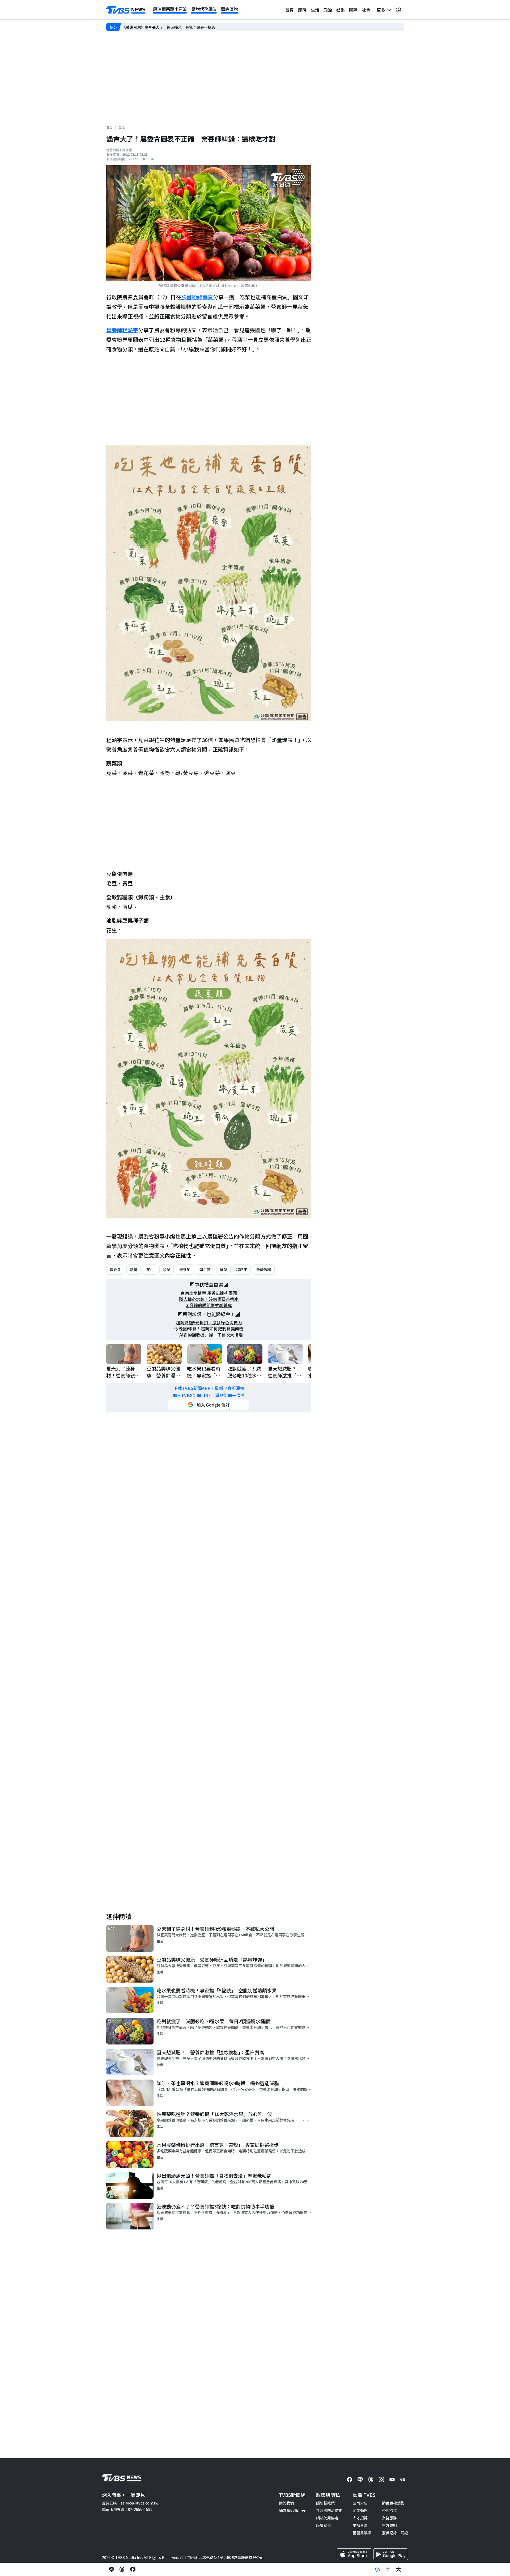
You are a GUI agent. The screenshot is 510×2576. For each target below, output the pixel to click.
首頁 (290, 10)
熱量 (134, 1270)
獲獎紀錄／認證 (395, 2533)
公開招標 (389, 2510)
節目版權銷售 (393, 2503)
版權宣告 (324, 2525)
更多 (382, 10)
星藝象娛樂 (362, 2533)
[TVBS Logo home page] (126, 10)
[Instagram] (381, 2480)
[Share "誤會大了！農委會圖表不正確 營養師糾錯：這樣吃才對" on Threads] (122, 2569)
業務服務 (389, 2518)
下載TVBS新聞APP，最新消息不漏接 (209, 1388)
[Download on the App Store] (354, 2554)
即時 (302, 10)
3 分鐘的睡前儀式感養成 (209, 1305)
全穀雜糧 (264, 1270)
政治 (328, 10)
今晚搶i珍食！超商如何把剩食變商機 (209, 1329)
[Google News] (403, 2480)
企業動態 (360, 2510)
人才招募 (360, 2518)
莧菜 (223, 1270)
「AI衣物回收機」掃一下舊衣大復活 (209, 1335)
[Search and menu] (398, 10)
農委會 (115, 1270)
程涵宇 (242, 1270)
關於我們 (286, 2503)
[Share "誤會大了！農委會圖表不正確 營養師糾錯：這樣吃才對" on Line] (112, 2569)
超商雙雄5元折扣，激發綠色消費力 (209, 1323)
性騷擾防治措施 (329, 2510)
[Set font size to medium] (388, 2569)
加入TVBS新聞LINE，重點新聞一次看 (209, 1395)
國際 (353, 10)
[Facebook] (350, 2480)
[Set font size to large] (398, 2569)
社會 (366, 10)
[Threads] (371, 2480)
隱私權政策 (325, 2503)
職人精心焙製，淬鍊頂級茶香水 (209, 1299)
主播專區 (360, 2525)
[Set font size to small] (377, 2569)
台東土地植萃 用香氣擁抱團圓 (209, 1293)
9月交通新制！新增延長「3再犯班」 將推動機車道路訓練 (170, 27)
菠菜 (167, 1270)
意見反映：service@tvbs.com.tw (130, 2503)
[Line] (360, 2480)
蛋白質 (205, 1270)
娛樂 (341, 10)
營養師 (185, 1270)
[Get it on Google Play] (391, 2554)
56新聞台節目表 (292, 2510)
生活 (315, 10)
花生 (150, 1270)
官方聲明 (389, 2525)
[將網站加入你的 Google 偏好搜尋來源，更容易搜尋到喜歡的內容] (209, 1405)
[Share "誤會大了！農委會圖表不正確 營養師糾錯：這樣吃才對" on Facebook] (133, 2569)
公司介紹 (360, 2503)
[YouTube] (392, 2480)
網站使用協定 (327, 2518)
